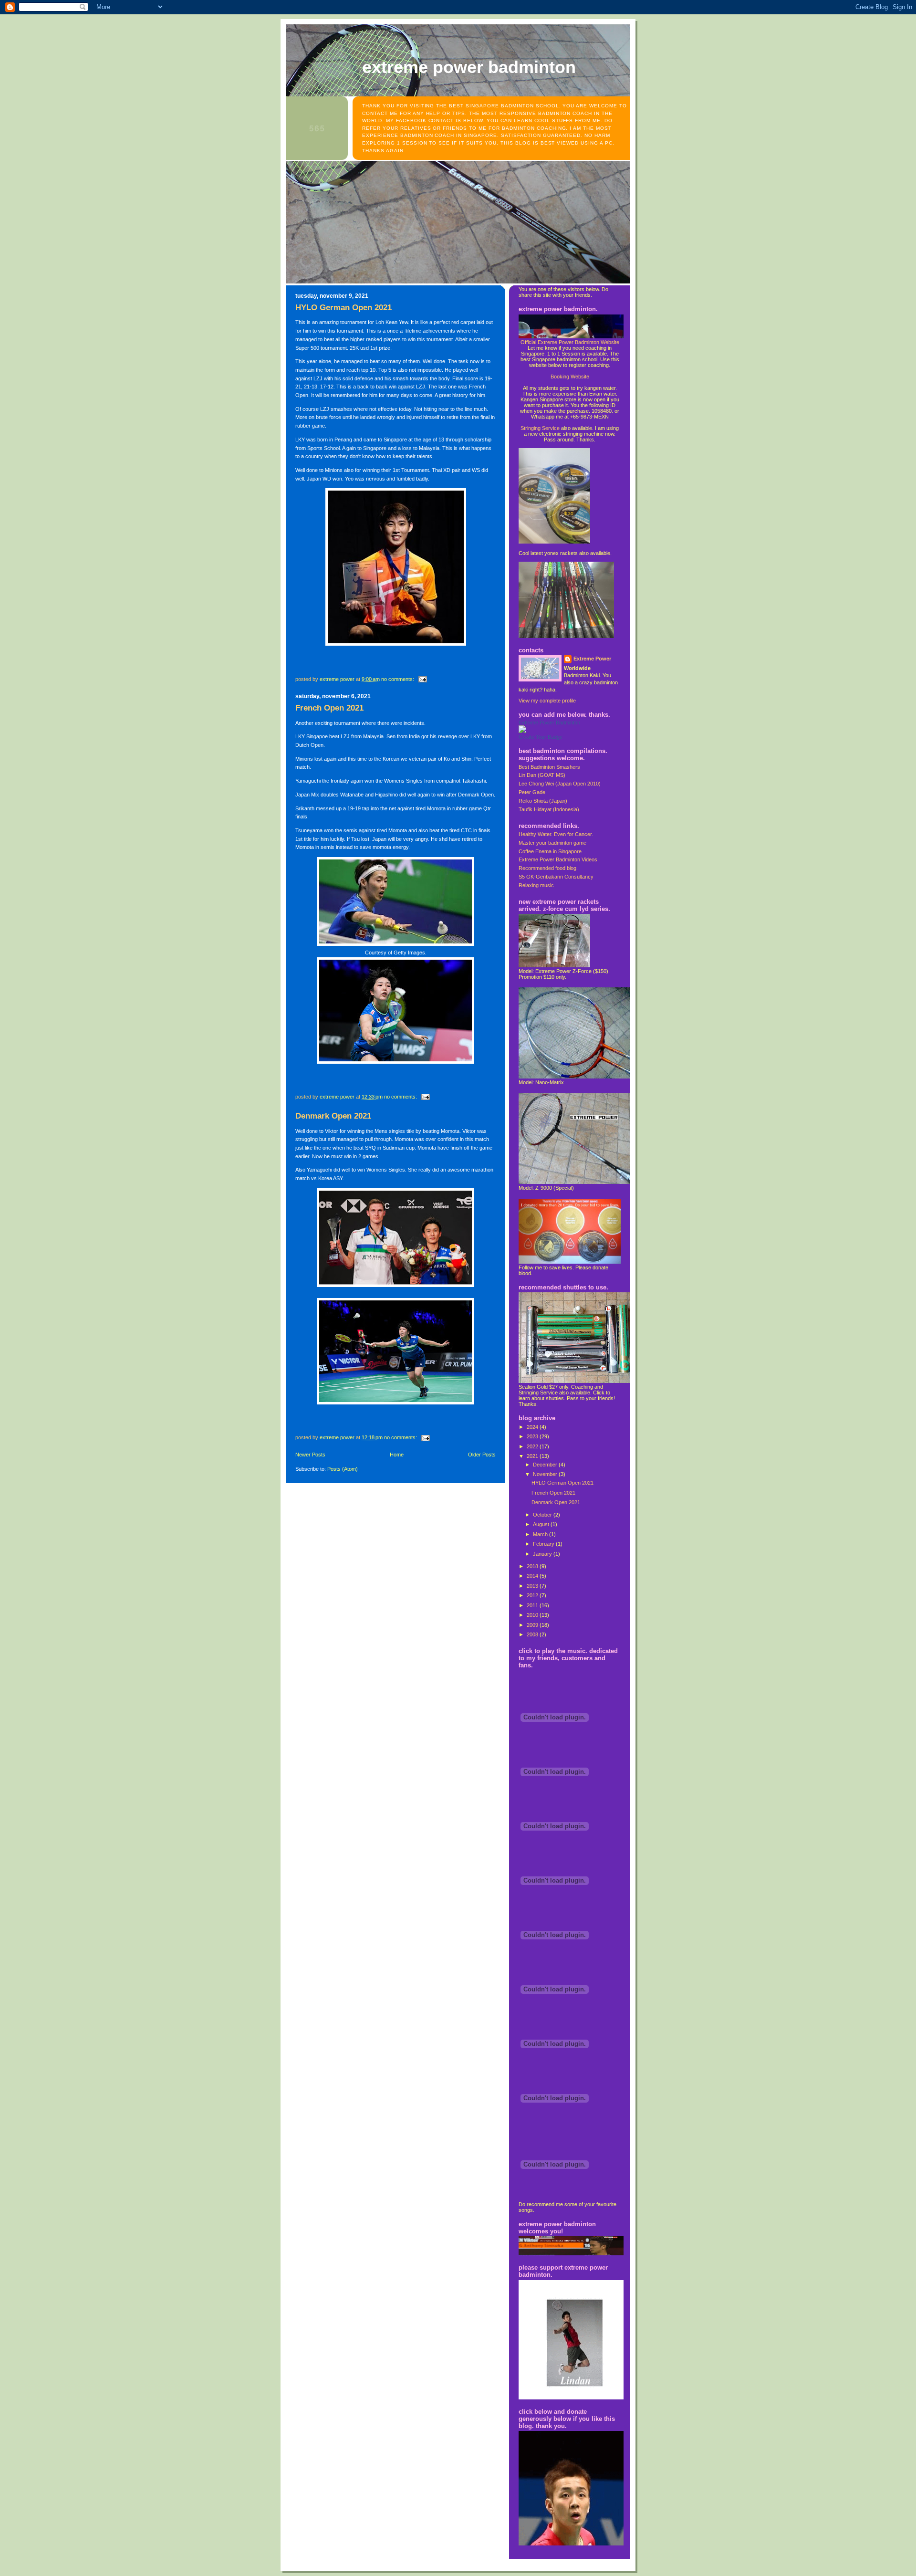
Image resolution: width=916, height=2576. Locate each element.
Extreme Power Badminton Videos (558, 859)
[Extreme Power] (522, 731)
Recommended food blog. (548, 868)
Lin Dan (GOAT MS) (542, 775)
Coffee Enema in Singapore (550, 851)
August (542, 1524)
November (546, 1474)
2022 (533, 1446)
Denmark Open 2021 (333, 1116)
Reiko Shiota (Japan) (543, 801)
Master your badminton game (552, 843)
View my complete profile (547, 701)
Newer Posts (310, 1455)
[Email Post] (422, 679)
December (546, 1465)
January (543, 1554)
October (543, 1515)
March (541, 1534)
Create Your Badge (541, 737)
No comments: (398, 679)
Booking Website (570, 377)
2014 (533, 1576)
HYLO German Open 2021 (343, 308)
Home (397, 1455)
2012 (533, 1595)
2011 (533, 1605)
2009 (533, 1625)
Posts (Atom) (343, 1469)
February (544, 1544)
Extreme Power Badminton (469, 67)
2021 (533, 1456)
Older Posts (482, 1455)
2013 (533, 1586)
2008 (533, 1634)
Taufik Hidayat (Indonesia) (549, 809)
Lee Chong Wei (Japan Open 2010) (560, 784)
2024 (533, 1427)
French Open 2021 (329, 708)
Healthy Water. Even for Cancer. (556, 834)
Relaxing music (536, 885)
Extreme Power (592, 659)
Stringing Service (540, 428)
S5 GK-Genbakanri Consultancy (556, 877)
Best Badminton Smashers (549, 767)
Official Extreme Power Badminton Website (570, 342)
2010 (533, 1615)
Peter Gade (532, 792)
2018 (533, 1566)
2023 (533, 1436)
